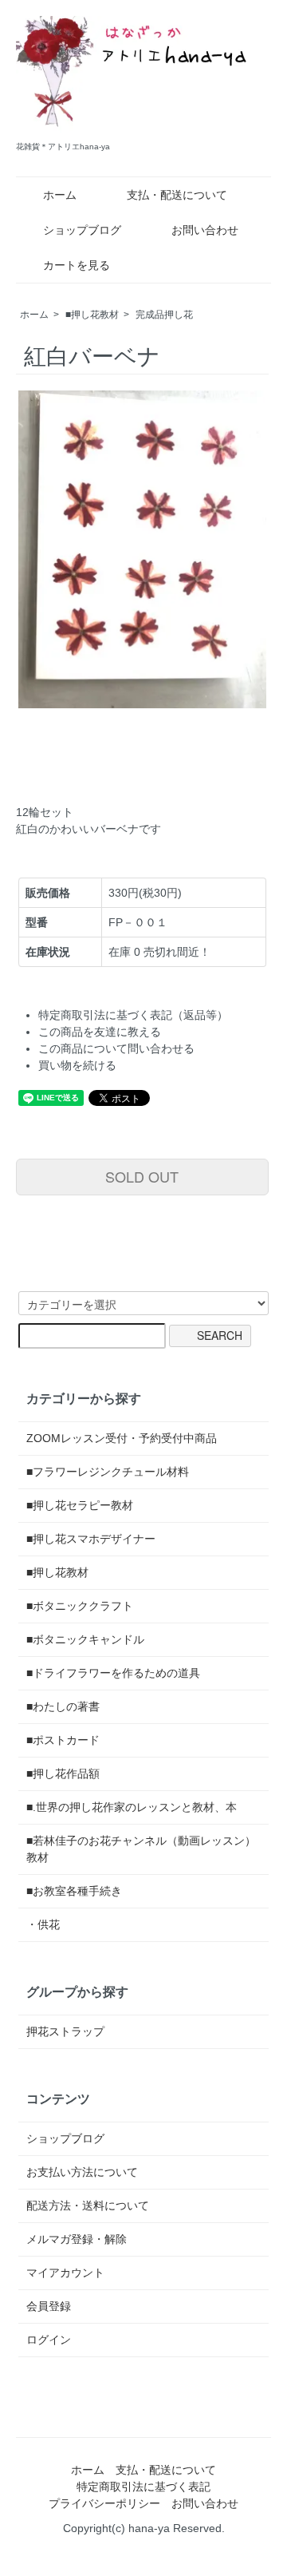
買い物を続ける (77, 1065)
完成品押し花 (164, 315)
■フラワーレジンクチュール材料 (108, 1472)
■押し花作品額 (63, 1773)
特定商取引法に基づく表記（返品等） (133, 1015)
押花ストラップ (65, 2031)
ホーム (60, 195)
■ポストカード (63, 1740)
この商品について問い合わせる (116, 1048)
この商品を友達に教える (100, 1032)
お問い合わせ (205, 230)
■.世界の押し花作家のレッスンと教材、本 (132, 1807)
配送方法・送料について (88, 2205)
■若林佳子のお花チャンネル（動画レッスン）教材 (141, 1849)
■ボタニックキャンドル (85, 1639)
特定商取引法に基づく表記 (143, 2487)
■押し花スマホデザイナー (91, 1539)
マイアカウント (65, 2273)
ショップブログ (82, 230)
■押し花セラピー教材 (80, 1505)
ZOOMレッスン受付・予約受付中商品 (122, 1438)
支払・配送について (177, 195)
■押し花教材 (92, 315)
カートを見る (77, 265)
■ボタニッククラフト (80, 1606)
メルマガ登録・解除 (77, 2239)
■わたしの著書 (63, 1706)
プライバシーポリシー (104, 2503)
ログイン (49, 2340)
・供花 (43, 1924)
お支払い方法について (82, 2172)
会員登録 (49, 2306)
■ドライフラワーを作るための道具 (113, 1673)
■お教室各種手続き (74, 1891)
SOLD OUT (142, 1176)
